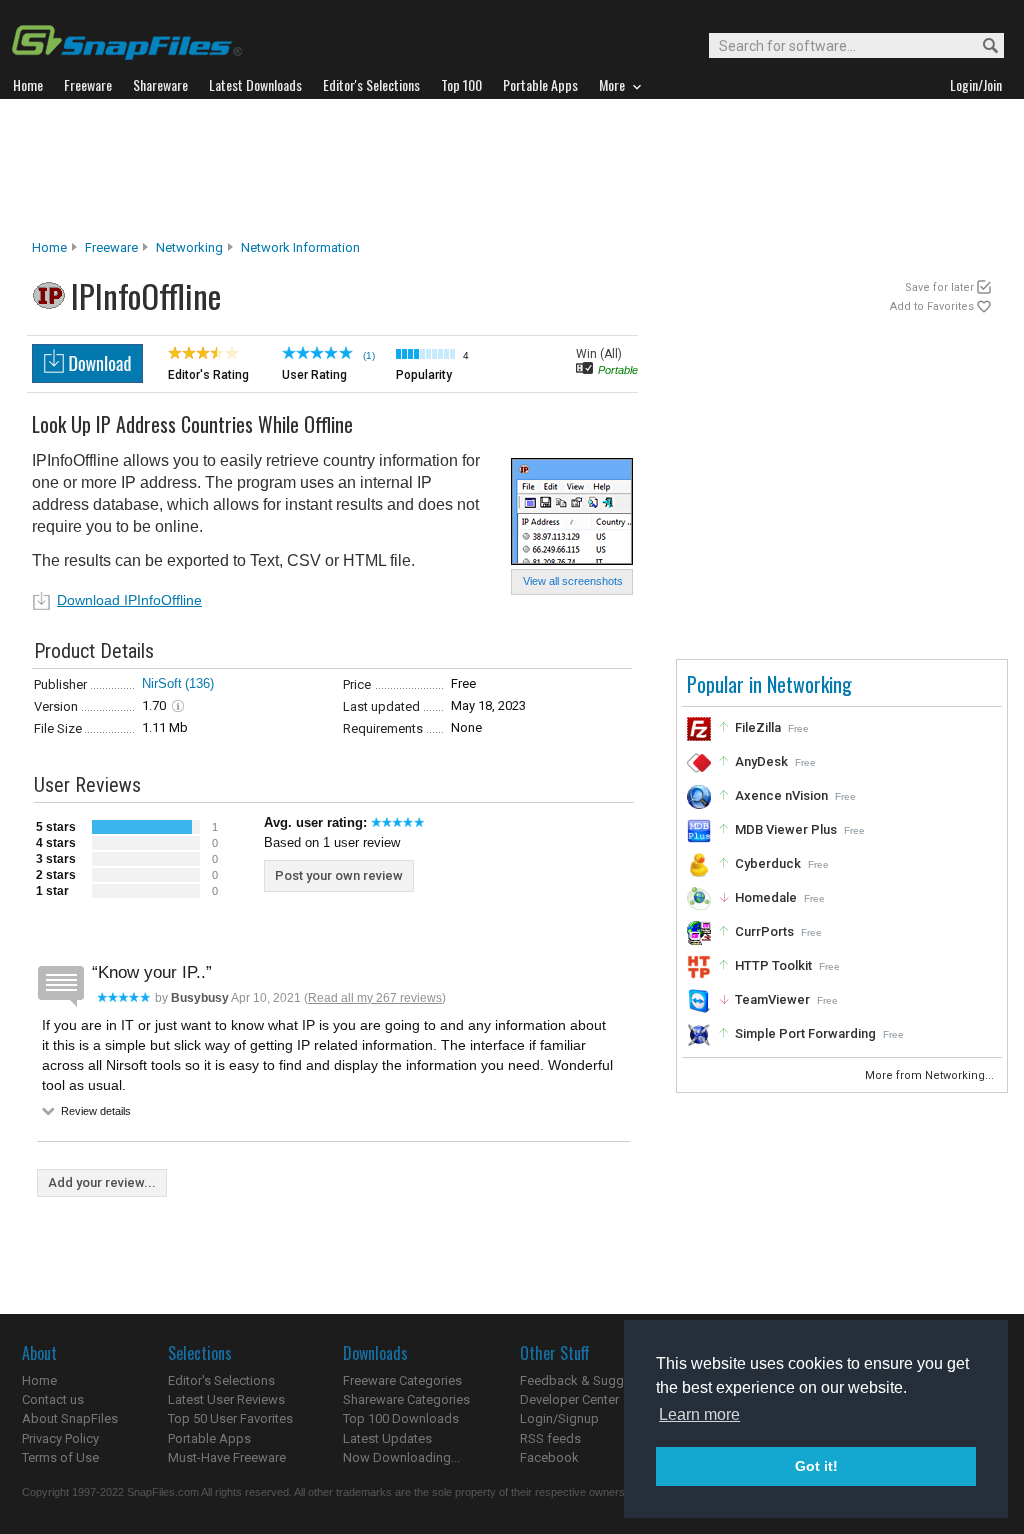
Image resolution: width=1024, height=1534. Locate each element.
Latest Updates (387, 1438)
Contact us (53, 1399)
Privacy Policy (60, 1438)
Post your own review (339, 875)
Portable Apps (209, 1438)
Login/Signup (559, 1418)
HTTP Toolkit (773, 965)
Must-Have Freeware (227, 1457)
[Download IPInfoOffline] (87, 377)
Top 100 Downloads (401, 1418)
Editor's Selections (221, 1380)
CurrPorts (764, 931)
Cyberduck (768, 863)
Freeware (111, 247)
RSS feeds (550, 1438)
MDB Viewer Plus (786, 829)
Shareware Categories (406, 1399)
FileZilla (758, 727)
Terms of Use (60, 1457)
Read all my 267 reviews (375, 998)
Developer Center (569, 1399)
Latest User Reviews (226, 1399)
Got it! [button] (816, 1466)
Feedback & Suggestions (593, 1380)
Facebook (549, 1457)
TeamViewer (772, 999)
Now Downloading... (401, 1457)
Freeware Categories (402, 1380)
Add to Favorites (932, 306)
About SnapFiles (70, 1418)
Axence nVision (781, 795)
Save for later (939, 287)
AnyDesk (761, 761)
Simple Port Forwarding (805, 1033)
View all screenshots (573, 581)
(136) (199, 683)
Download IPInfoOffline (129, 600)
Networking (189, 247)
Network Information (300, 247)
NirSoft (162, 683)
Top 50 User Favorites (230, 1418)
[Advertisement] (512, 169)
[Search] (981, 46)
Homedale (766, 897)
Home (49, 247)
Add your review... (102, 1182)
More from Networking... (931, 1075)
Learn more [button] (699, 1414)
